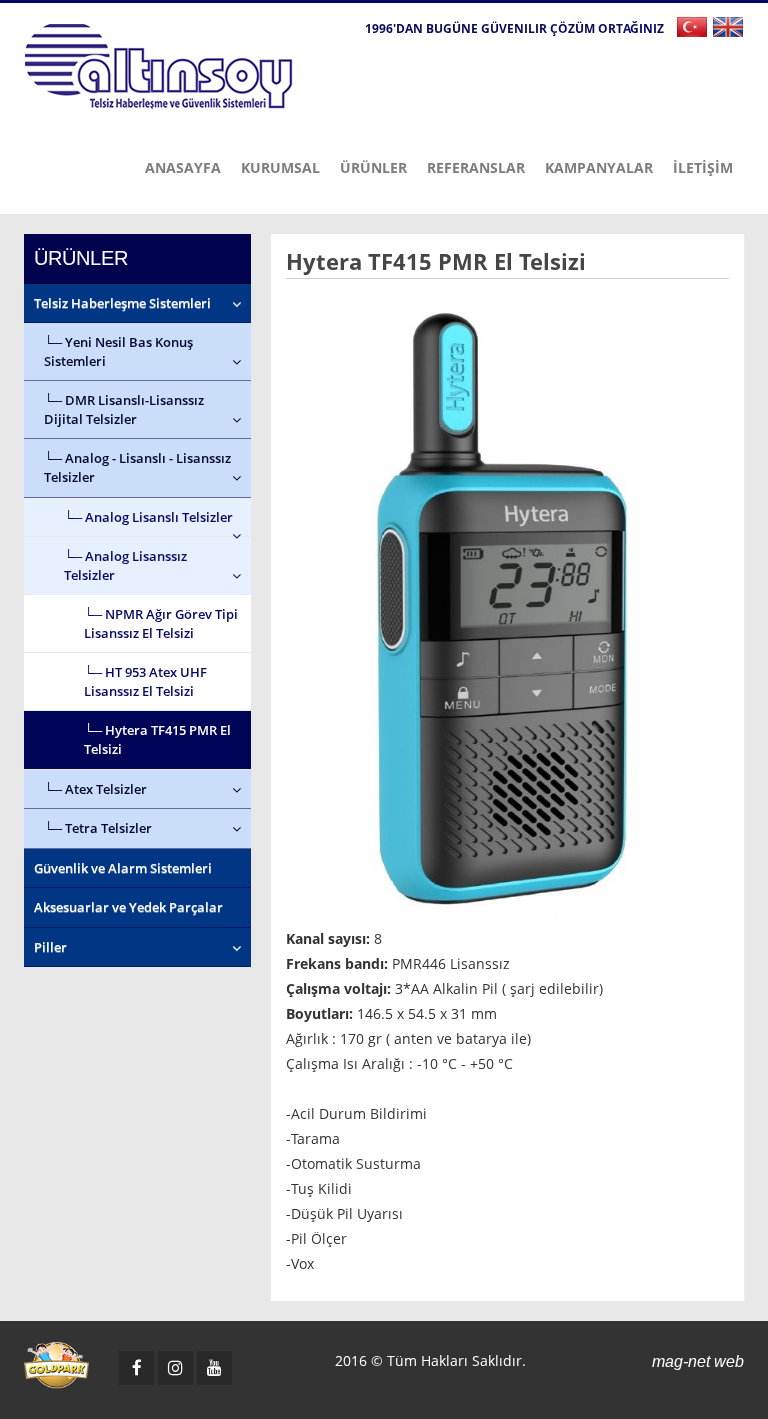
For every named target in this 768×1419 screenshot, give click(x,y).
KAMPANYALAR (599, 167)
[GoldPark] (56, 1366)
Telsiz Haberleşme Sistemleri (122, 303)
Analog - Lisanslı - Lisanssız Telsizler (137, 467)
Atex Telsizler (106, 789)
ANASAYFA (183, 167)
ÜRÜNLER (373, 167)
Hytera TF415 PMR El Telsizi (157, 739)
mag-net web (698, 1361)
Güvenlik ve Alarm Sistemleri (123, 868)
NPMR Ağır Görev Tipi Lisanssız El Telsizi (161, 623)
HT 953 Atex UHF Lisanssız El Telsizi (145, 681)
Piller (50, 947)
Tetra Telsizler (108, 828)
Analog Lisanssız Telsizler (125, 565)
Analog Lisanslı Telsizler (159, 517)
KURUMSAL (280, 167)
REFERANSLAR (476, 167)
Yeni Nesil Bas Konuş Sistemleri (118, 351)
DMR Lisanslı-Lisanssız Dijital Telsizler (124, 409)
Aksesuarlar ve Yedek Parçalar (128, 907)
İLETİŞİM (703, 167)
